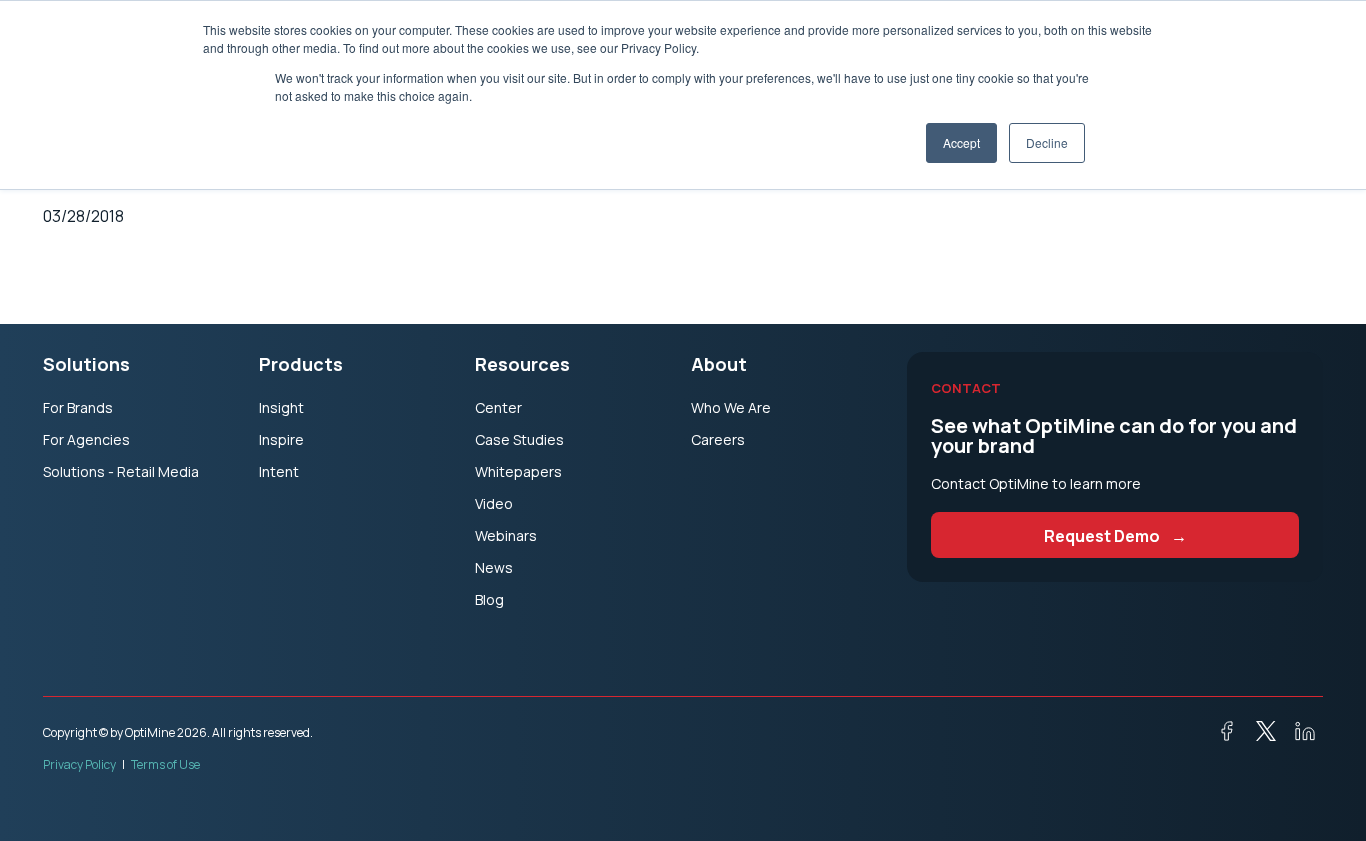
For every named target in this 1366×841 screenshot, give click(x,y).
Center (498, 407)
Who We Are (731, 407)
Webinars (506, 535)
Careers (718, 439)
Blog (489, 599)
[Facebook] (1219, 735)
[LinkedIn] (1297, 735)
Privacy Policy (79, 764)
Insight (281, 407)
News (494, 567)
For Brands (78, 407)
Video (494, 503)
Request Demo (1115, 536)
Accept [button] (961, 142)
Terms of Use (165, 764)
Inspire (281, 439)
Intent (279, 471)
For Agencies (86, 439)
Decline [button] (1047, 142)
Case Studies (519, 439)
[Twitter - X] (1258, 735)
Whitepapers (518, 471)
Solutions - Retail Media (121, 471)
